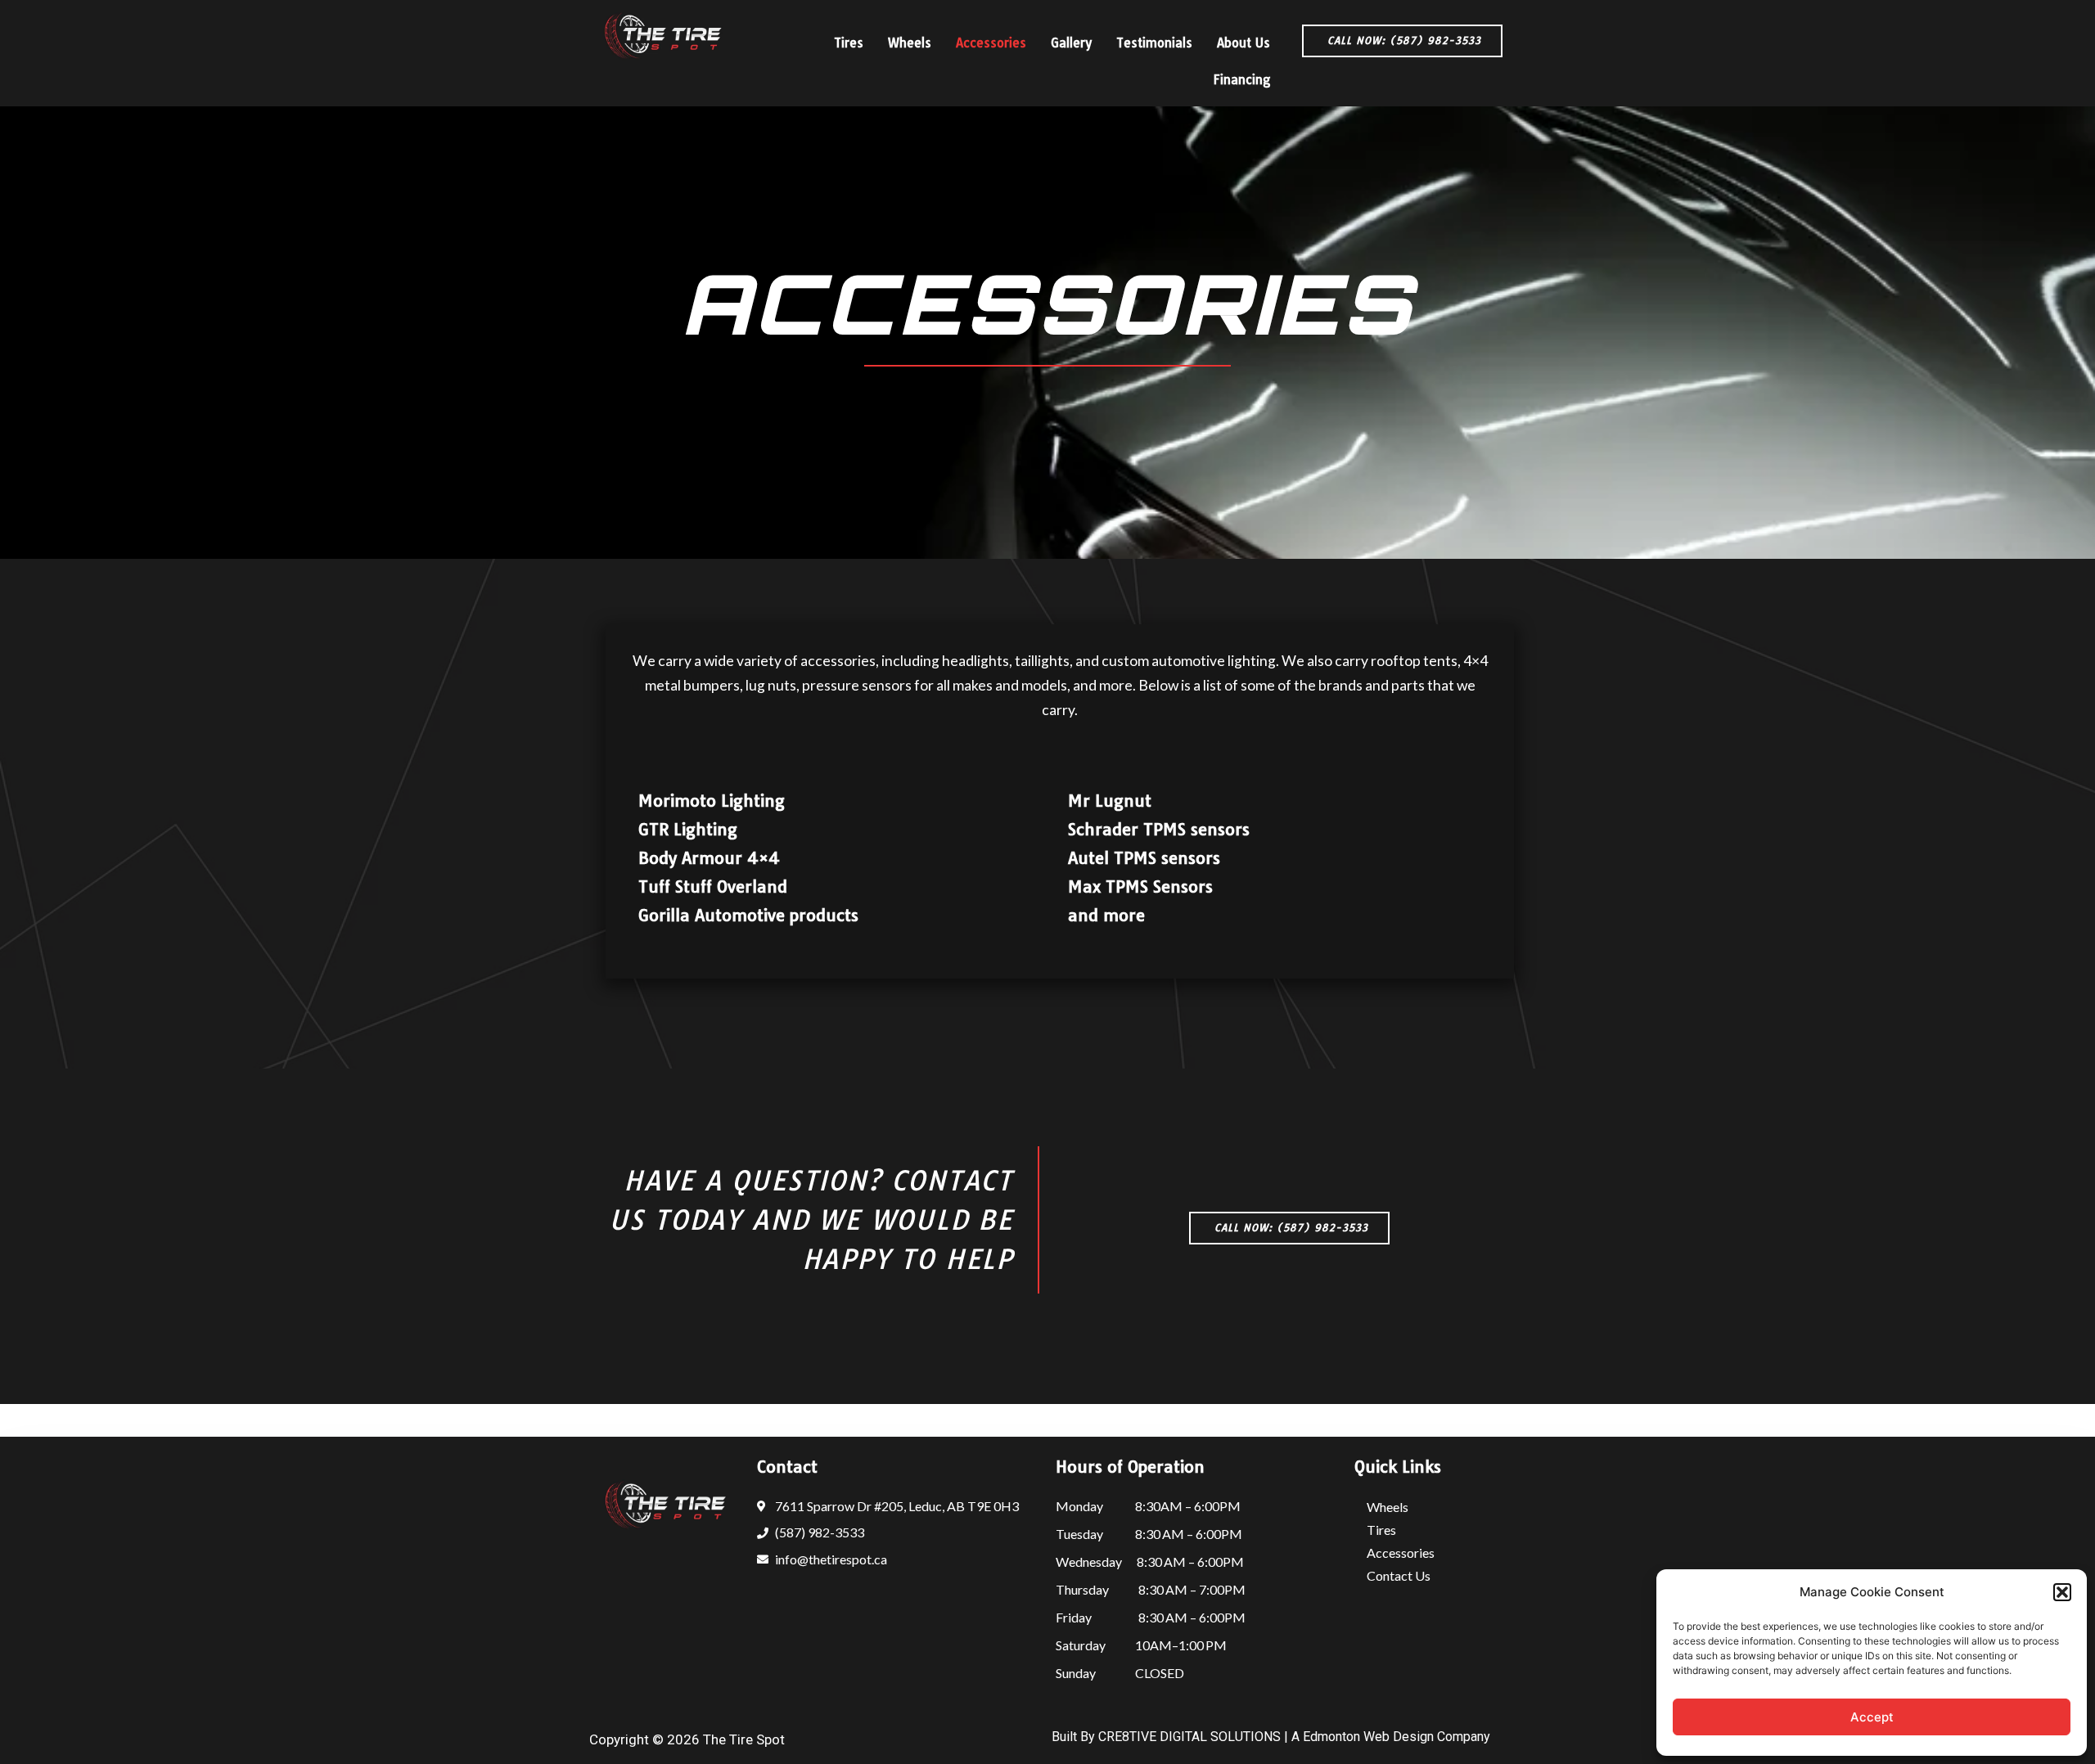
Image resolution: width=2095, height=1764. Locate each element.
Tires (849, 43)
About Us (1243, 43)
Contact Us (1399, 1575)
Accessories (991, 43)
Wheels (910, 43)
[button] (2062, 1592)
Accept (1872, 1717)
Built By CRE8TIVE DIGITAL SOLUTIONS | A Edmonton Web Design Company (1271, 1737)
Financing (1241, 80)
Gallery (1071, 43)
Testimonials (1154, 43)
